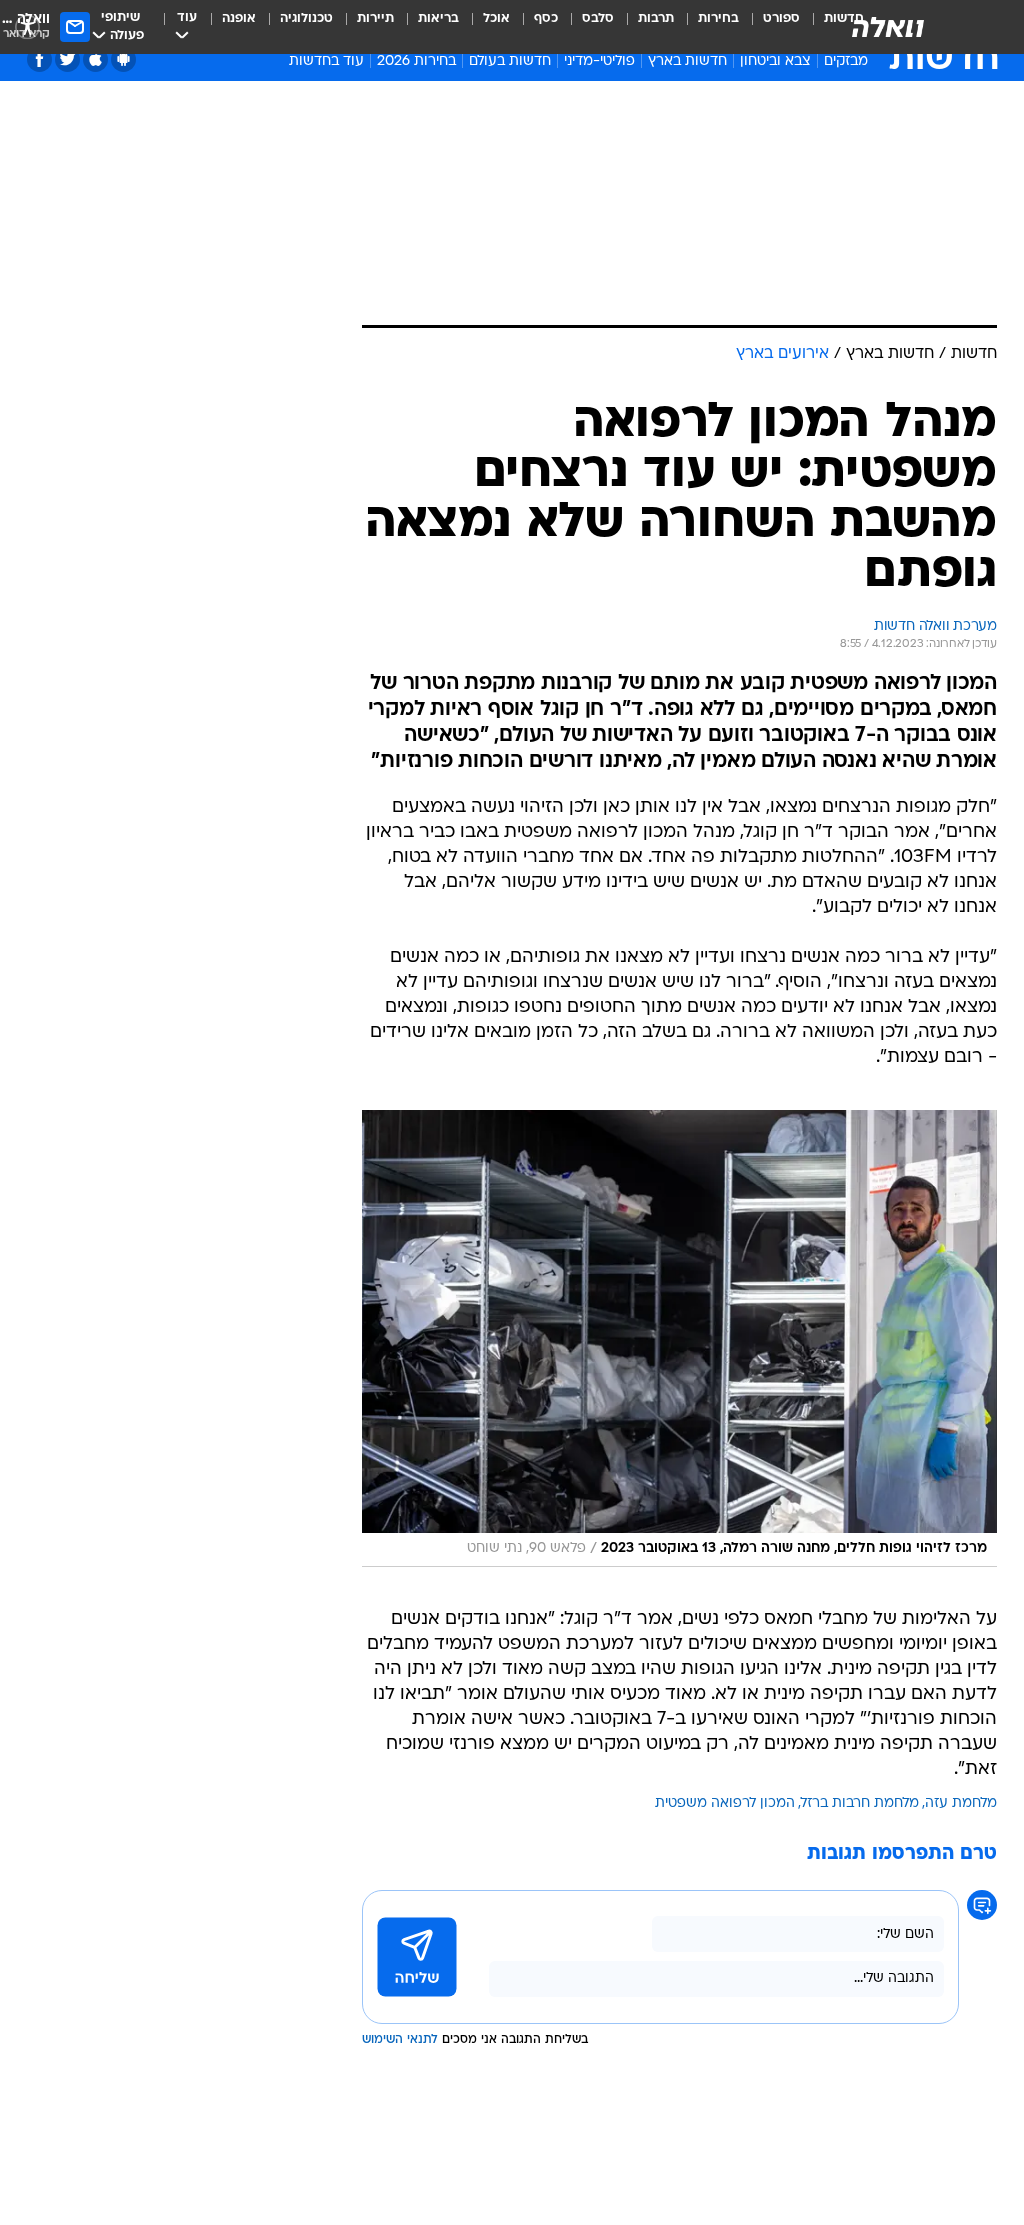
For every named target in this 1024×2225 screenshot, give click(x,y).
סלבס (598, 18)
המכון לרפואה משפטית (725, 1803)
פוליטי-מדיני (599, 61)
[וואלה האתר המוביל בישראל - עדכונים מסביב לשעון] (888, 27)
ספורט (781, 18)
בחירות (718, 18)
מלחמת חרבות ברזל (860, 1803)
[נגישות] (27, 26)
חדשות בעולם (510, 61)
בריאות (438, 18)
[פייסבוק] (39, 59)
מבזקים (846, 61)
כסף (546, 18)
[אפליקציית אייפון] (95, 59)
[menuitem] (769, 27)
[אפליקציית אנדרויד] (123, 59)
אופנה (239, 18)
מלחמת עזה (961, 1803)
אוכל (496, 18)
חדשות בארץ (687, 61)
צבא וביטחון (775, 61)
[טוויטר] (67, 59)
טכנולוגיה (306, 18)
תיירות (375, 18)
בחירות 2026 (416, 61)
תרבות (656, 18)
